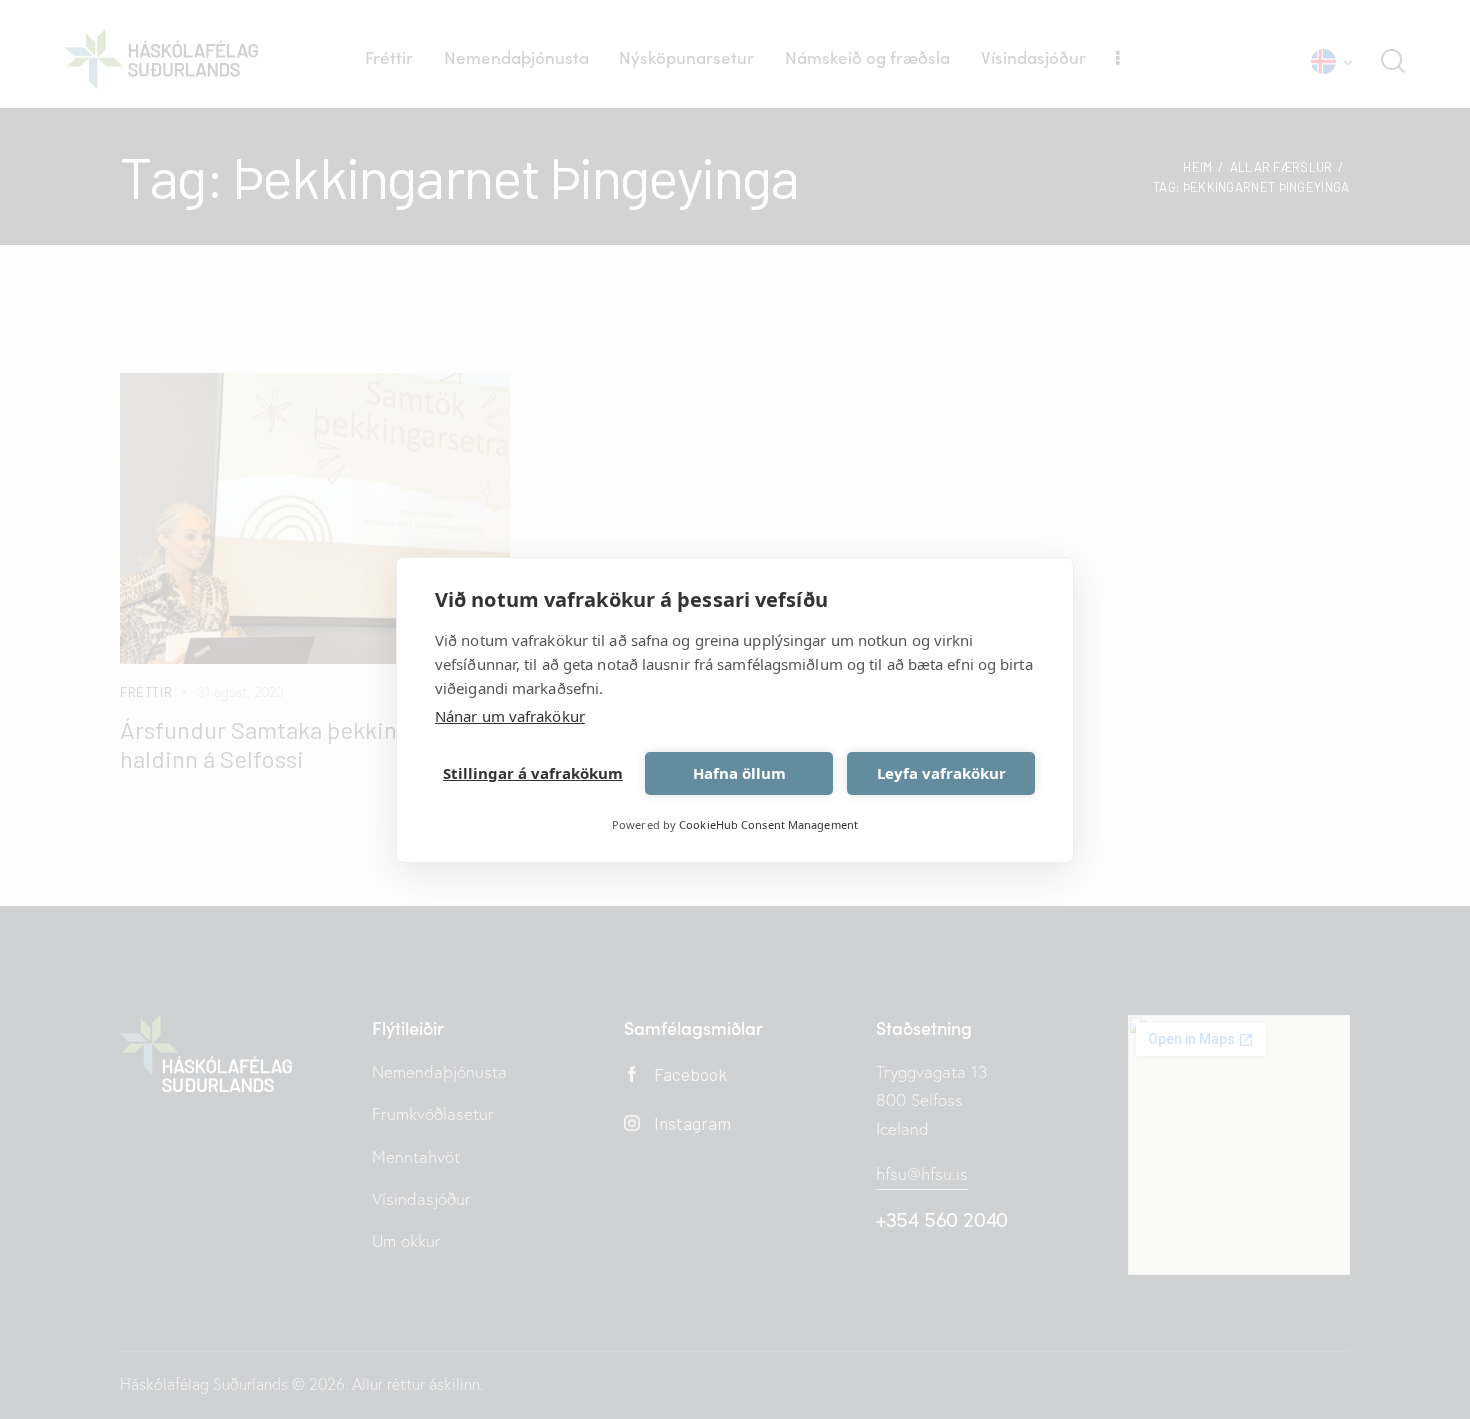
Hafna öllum (739, 773)
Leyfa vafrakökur (941, 773)
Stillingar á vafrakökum (533, 773)
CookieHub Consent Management (768, 824)
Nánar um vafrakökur (510, 716)
